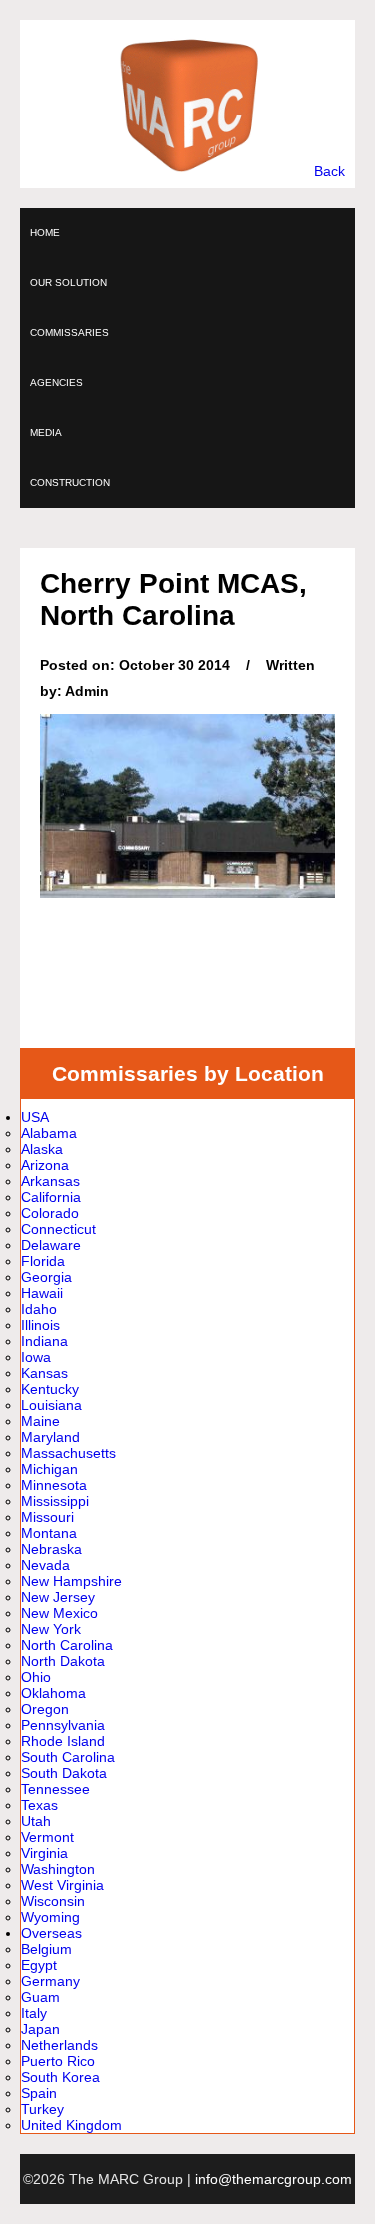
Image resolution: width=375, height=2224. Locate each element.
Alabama (49, 1133)
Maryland (50, 1437)
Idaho (39, 1309)
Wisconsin (53, 1901)
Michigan (49, 1469)
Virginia (44, 1853)
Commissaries (69, 332)
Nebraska (51, 1549)
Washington (58, 1869)
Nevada (45, 1565)
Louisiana (51, 1405)
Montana (49, 1533)
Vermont (47, 1837)
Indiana (44, 1341)
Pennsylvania (63, 1725)
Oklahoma (53, 1693)
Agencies (56, 382)
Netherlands (59, 2045)
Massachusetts (68, 1453)
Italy (34, 2013)
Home (45, 232)
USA (35, 1117)
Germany (50, 1981)
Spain (39, 2093)
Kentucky (50, 1389)
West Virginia (62, 1885)
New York (51, 1629)
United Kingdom (71, 2125)
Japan (40, 2029)
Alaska (42, 1149)
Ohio (36, 1677)
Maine (40, 1421)
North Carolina (67, 1645)
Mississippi (55, 1501)
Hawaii (42, 1293)
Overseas (51, 1933)
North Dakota (63, 1661)
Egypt (39, 1965)
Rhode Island (63, 1741)
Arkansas (50, 1181)
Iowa (36, 1357)
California (51, 1197)
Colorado (50, 1213)
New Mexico (59, 1613)
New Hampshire (71, 1581)
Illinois (40, 1325)
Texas (39, 1805)
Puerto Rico (58, 2061)
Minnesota (54, 1485)
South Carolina (68, 1757)
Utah (36, 1821)
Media (46, 432)
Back (329, 171)
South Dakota (64, 1773)
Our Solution (68, 282)
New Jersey (58, 1597)
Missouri (47, 1517)
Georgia (46, 1277)
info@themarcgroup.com (273, 2179)
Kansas (44, 1373)
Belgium (46, 1949)
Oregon (45, 1709)
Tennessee (55, 1789)
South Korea (60, 2077)
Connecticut (58, 1229)
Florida (43, 1261)
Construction (70, 482)
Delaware (51, 1245)
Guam (40, 1997)
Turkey (42, 2109)
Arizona (45, 1165)
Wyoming (50, 1917)
